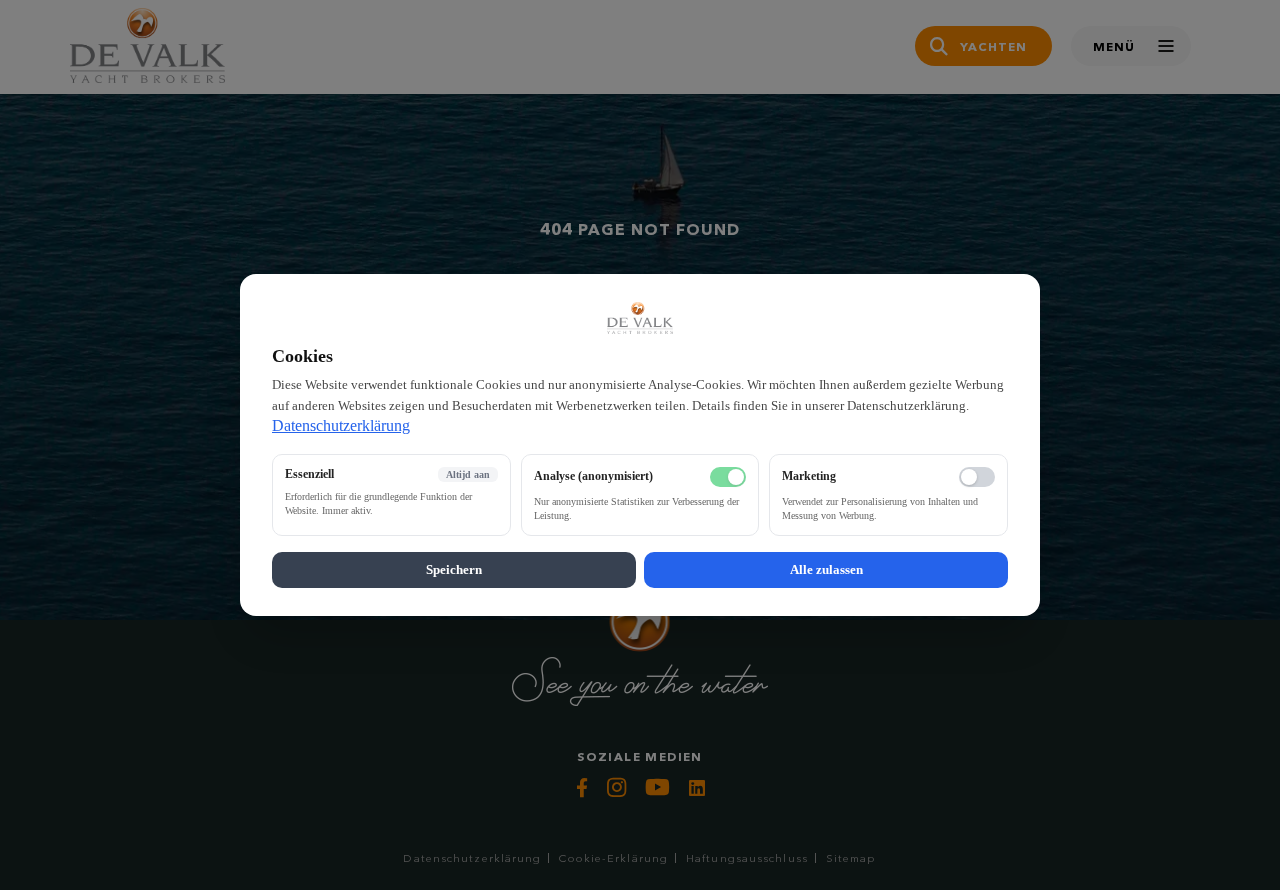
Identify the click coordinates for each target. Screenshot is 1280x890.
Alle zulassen (826, 569)
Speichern (454, 569)
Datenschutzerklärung (341, 425)
